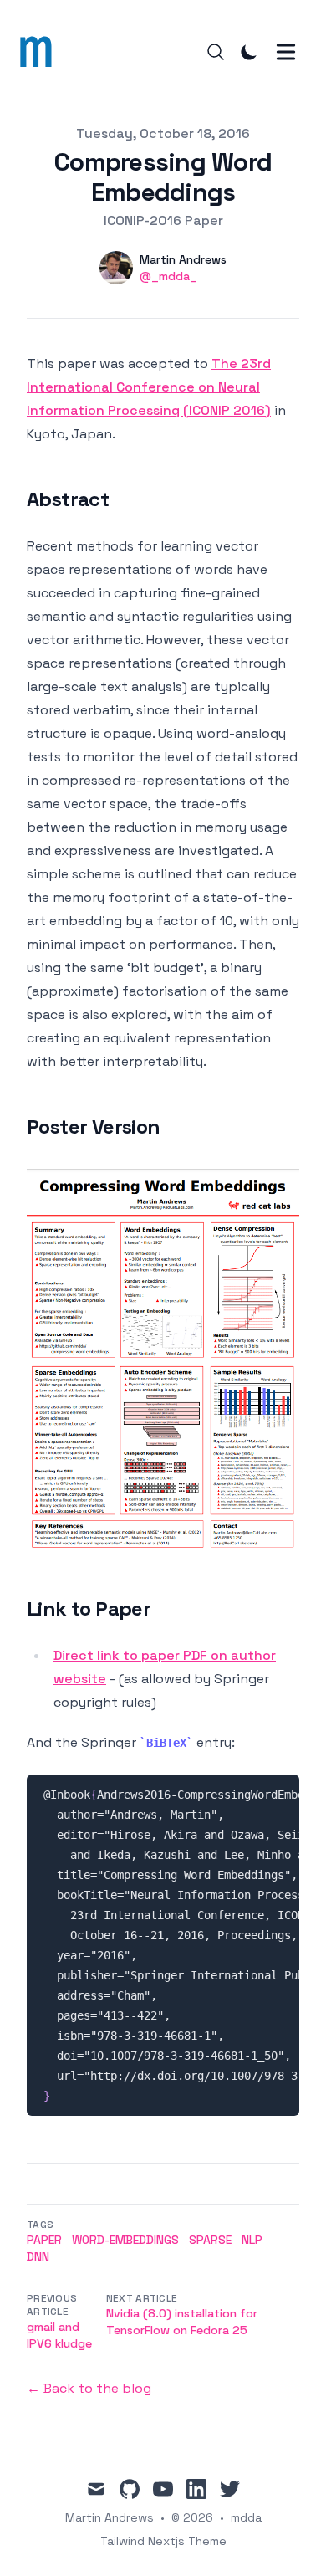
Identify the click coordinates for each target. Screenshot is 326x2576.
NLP (252, 2240)
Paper (44, 2240)
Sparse (210, 2240)
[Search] (216, 52)
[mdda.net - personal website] (41, 52)
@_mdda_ (168, 276)
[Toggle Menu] (286, 52)
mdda (246, 2517)
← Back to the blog (89, 2388)
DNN (38, 2256)
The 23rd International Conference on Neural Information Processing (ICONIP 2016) (149, 387)
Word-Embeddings (125, 2240)
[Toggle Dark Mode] (249, 52)
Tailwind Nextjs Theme (163, 2541)
